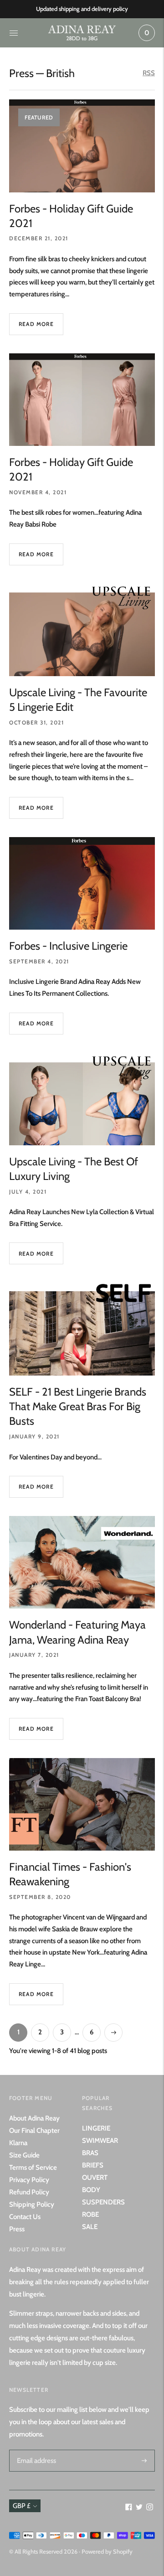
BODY (91, 2190)
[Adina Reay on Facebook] (129, 2508)
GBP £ (22, 2506)
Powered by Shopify (107, 2551)
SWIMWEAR (100, 2141)
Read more (36, 324)
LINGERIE (96, 2128)
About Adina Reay (34, 2118)
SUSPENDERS (103, 2202)
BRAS (90, 2153)
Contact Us (25, 2217)
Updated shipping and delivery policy (82, 9)
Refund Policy (29, 2192)
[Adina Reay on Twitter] (139, 2508)
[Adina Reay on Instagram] (150, 2508)
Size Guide (24, 2155)
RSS (149, 73)
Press (21, 73)
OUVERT (95, 2178)
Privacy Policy (29, 2180)
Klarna (18, 2143)
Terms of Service (33, 2167)
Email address (35, 2450)
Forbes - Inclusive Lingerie (68, 946)
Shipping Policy (32, 2204)
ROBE (90, 2214)
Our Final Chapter (34, 2131)
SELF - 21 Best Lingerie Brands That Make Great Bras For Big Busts (78, 1407)
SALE (90, 2227)
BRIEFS (93, 2165)
